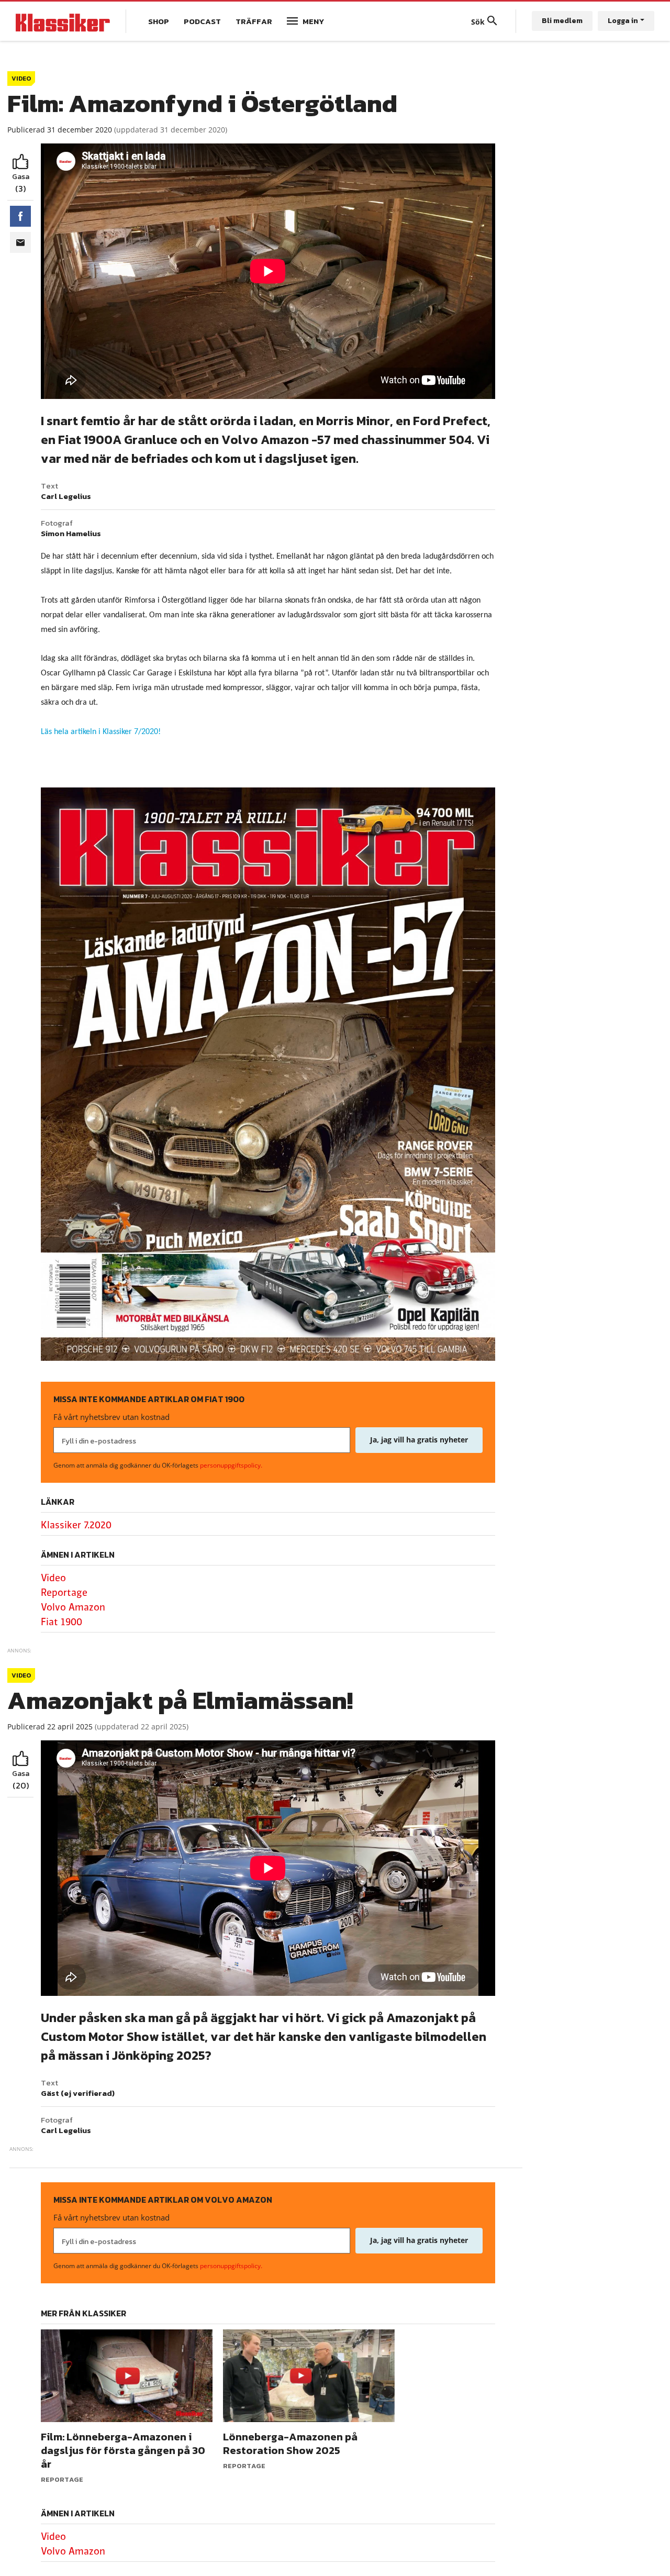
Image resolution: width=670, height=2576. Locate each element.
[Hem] (63, 21)
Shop (159, 21)
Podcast (202, 21)
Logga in (623, 21)
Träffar (254, 21)
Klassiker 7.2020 (76, 1525)
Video (53, 1578)
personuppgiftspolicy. (231, 1465)
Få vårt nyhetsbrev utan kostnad (111, 1417)
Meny (313, 21)
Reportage (64, 1593)
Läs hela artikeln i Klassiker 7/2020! (101, 732)
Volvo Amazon (73, 1607)
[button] (20, 216)
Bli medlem (562, 21)
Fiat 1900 (62, 1622)
